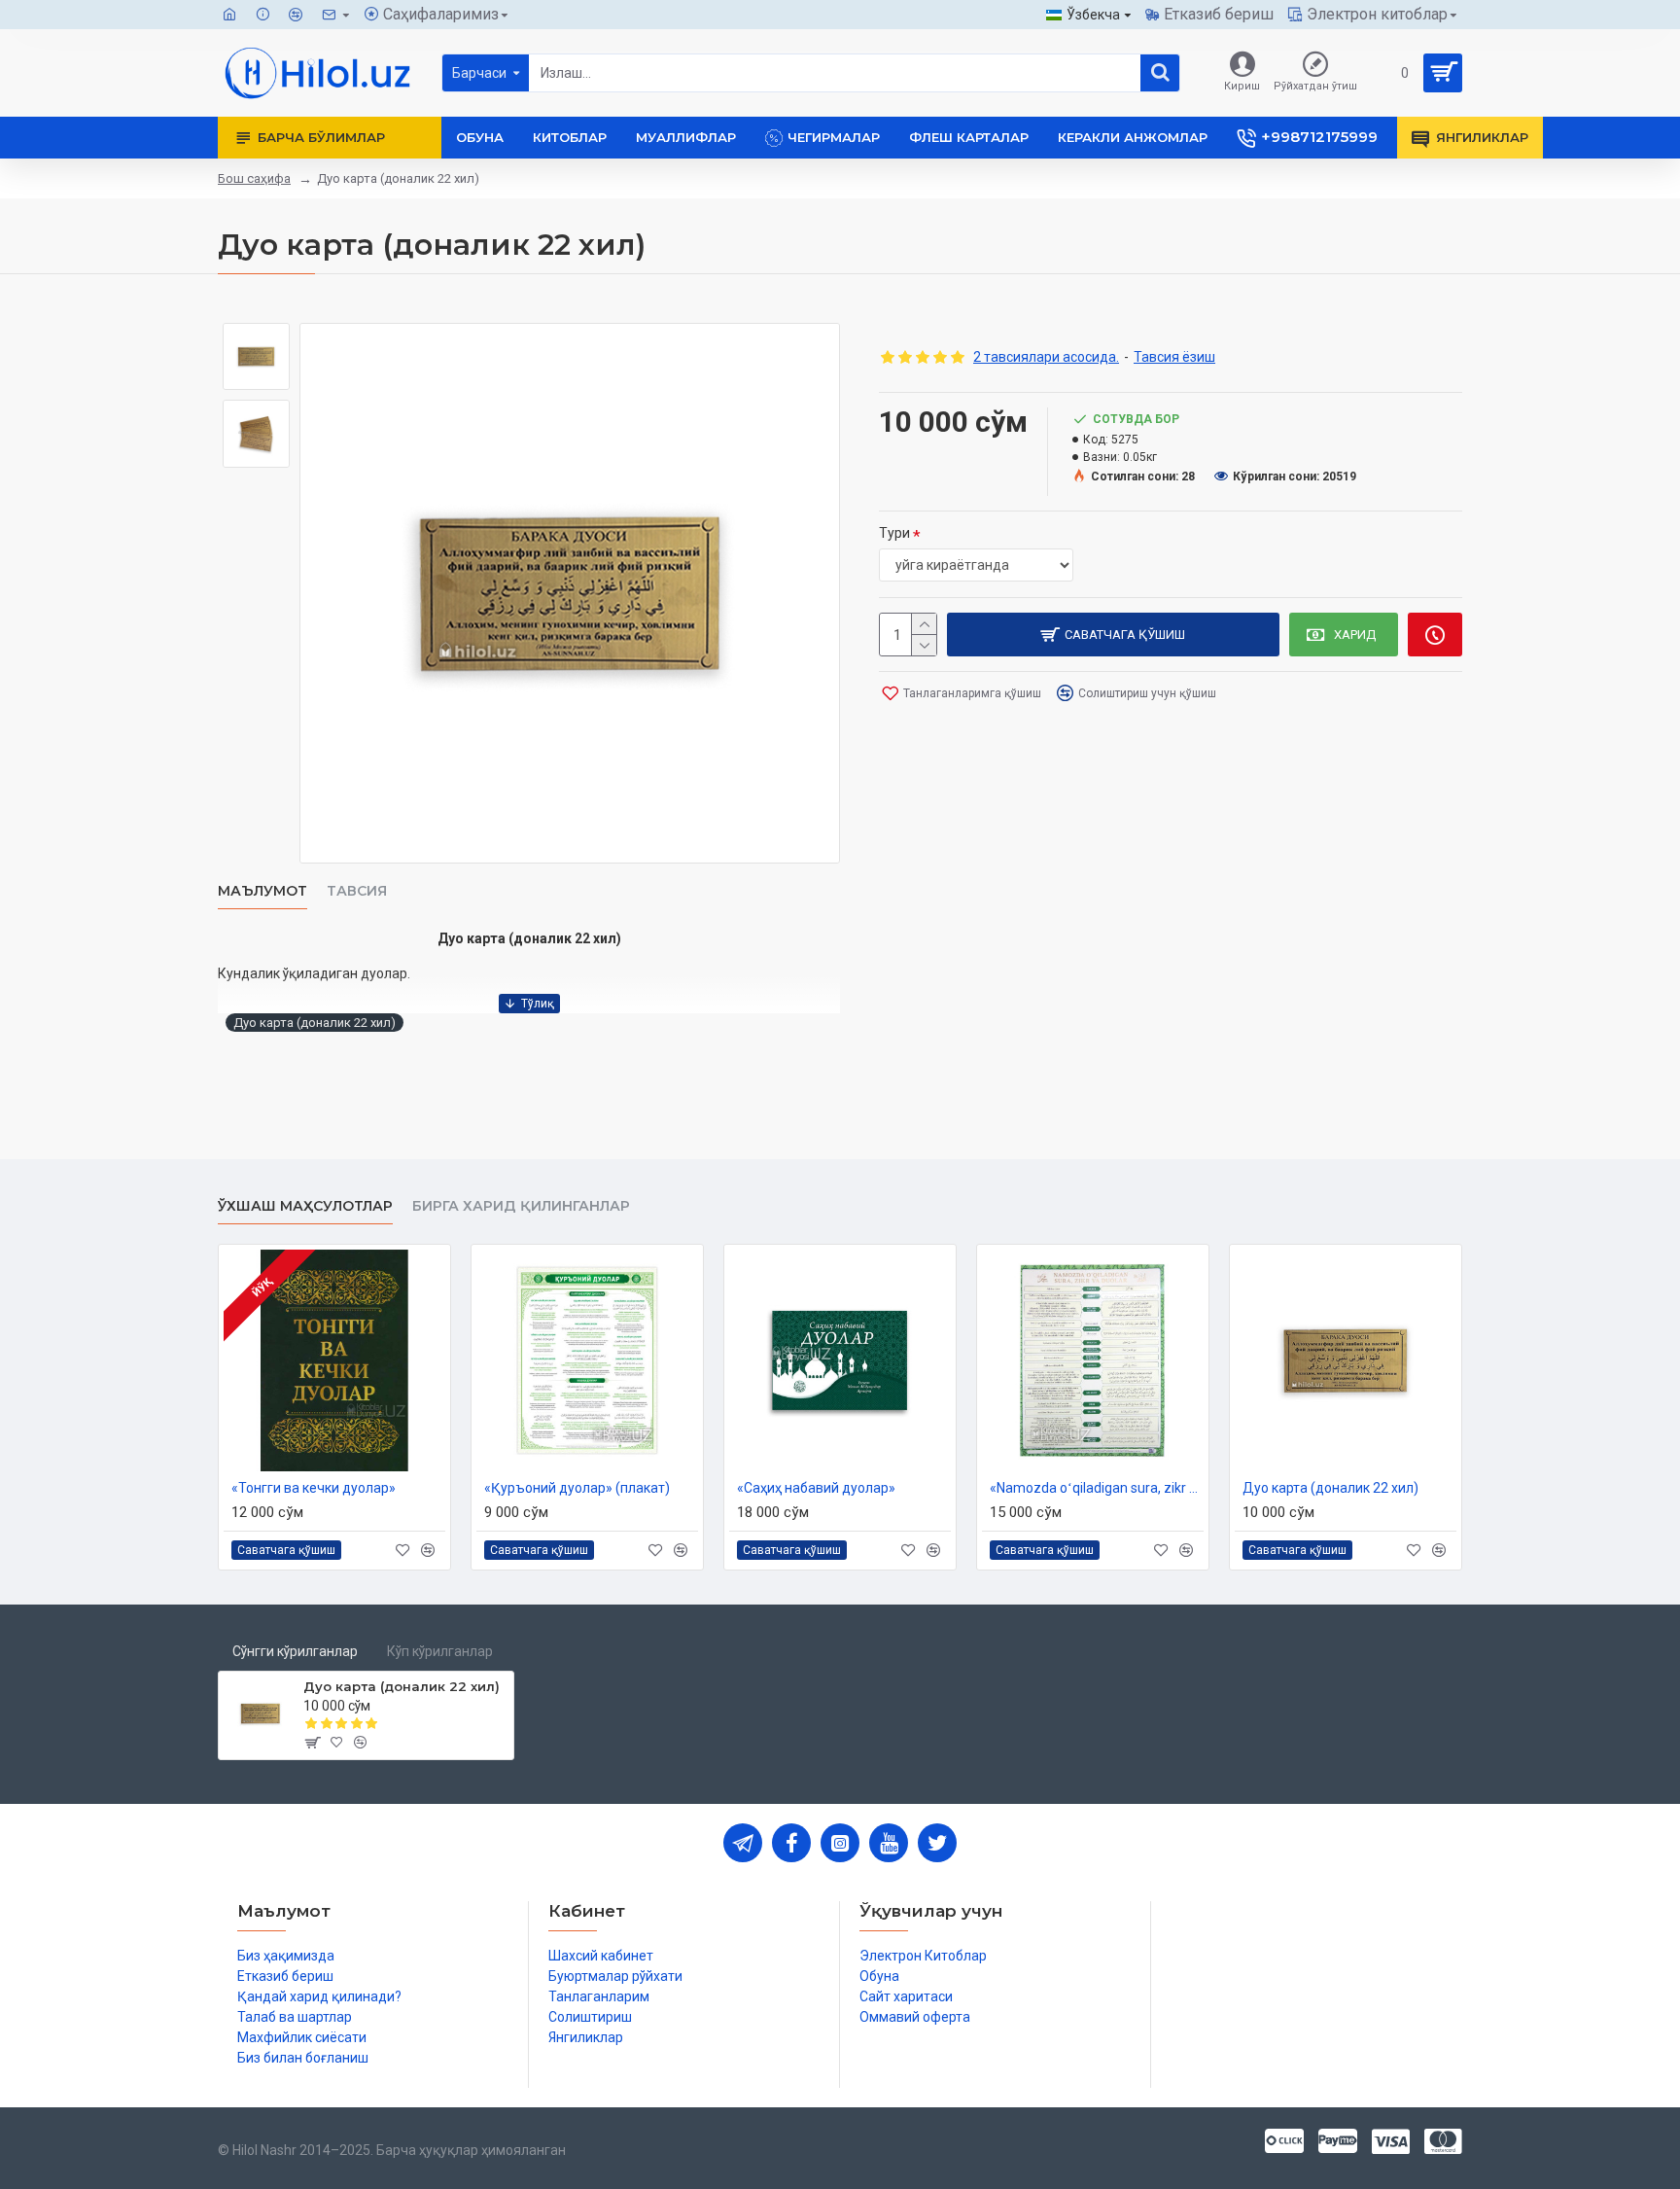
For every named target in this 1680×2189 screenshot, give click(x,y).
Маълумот (262, 891)
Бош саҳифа (254, 178)
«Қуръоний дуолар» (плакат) (577, 1488)
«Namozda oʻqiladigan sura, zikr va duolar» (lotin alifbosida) (1097, 1488)
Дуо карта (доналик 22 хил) (315, 1023)
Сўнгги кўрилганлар (295, 1651)
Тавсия (357, 891)
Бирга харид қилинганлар (521, 1206)
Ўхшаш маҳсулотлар (305, 1206)
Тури (894, 533)
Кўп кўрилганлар (440, 1651)
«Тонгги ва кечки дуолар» (314, 1488)
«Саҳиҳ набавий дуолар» (816, 1488)
